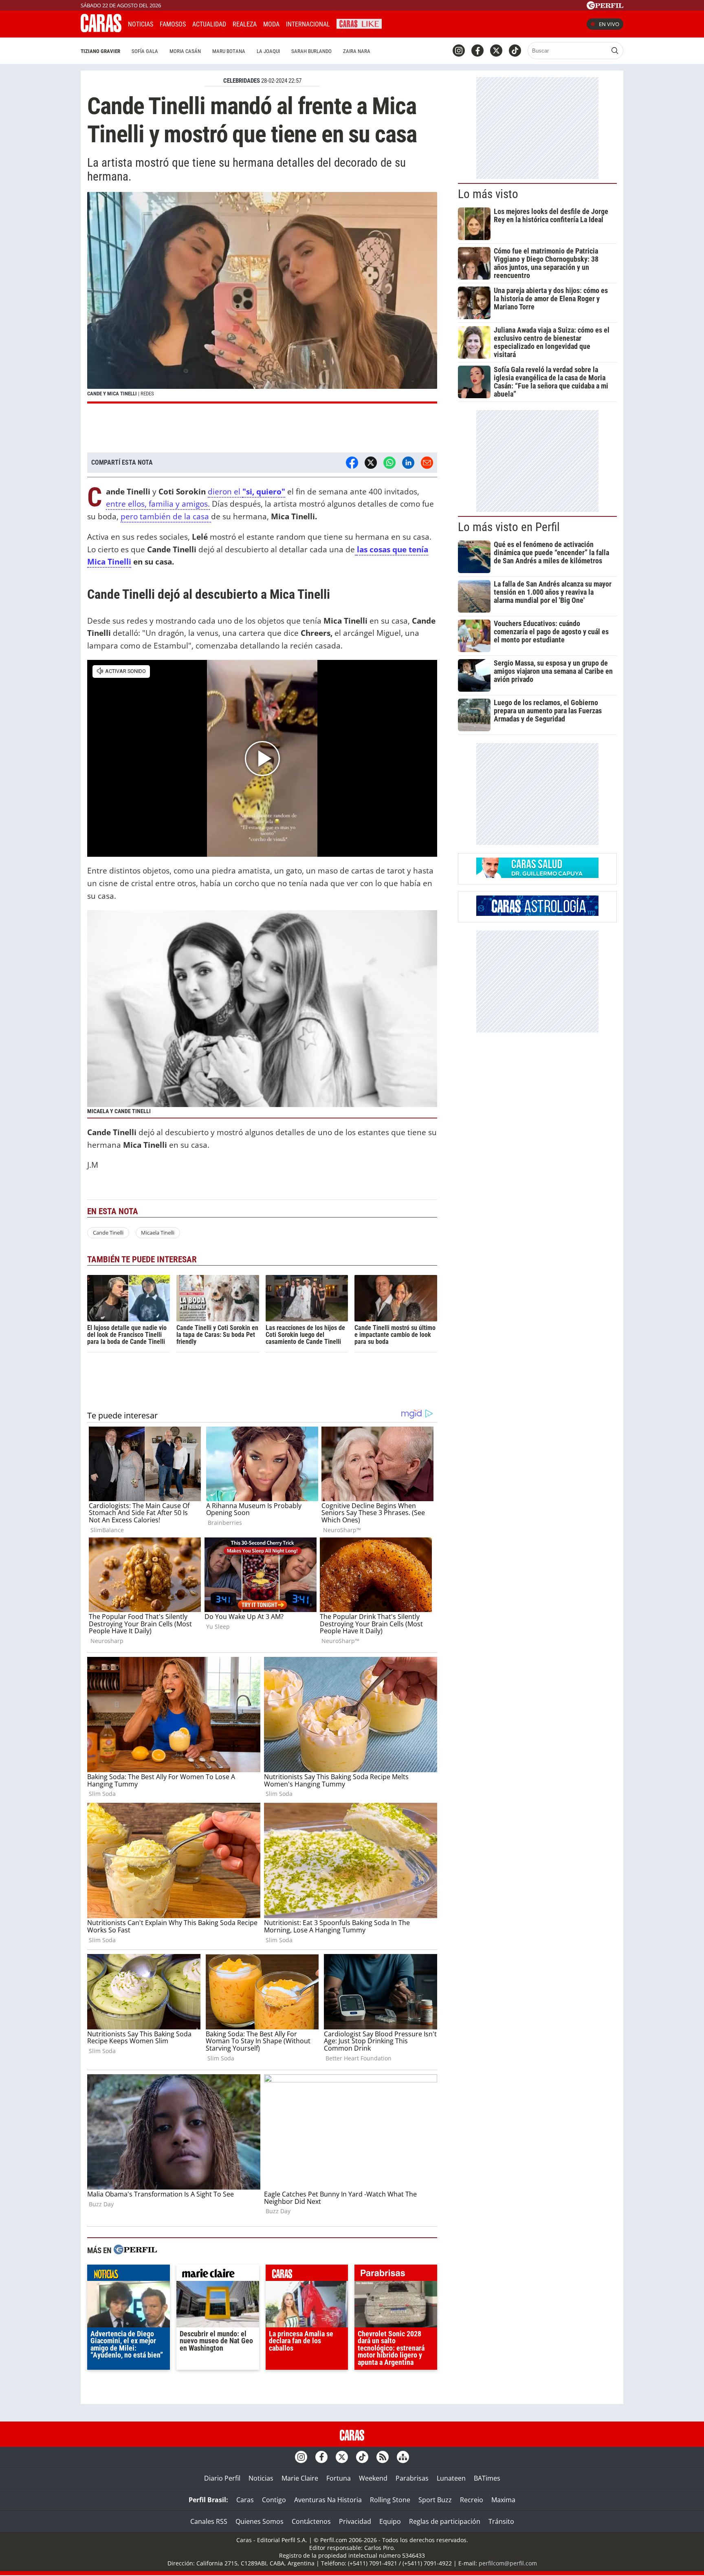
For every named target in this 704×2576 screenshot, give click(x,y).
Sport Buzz (435, 2500)
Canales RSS (209, 2521)
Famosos (173, 24)
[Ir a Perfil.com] (605, 7)
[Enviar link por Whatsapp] (389, 463)
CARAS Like (359, 23)
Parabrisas (412, 2478)
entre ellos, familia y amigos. (158, 504)
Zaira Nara (357, 51)
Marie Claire (300, 2478)
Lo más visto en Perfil (509, 527)
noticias (129, 2275)
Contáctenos (311, 2521)
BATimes (487, 2478)
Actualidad (209, 24)
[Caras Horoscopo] (537, 913)
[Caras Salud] (537, 876)
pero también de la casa (166, 516)
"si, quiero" (264, 491)
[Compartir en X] (371, 463)
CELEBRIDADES (242, 81)
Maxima (503, 2500)
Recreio (472, 2500)
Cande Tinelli (108, 1233)
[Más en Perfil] (135, 2251)
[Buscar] (615, 51)
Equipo (390, 2521)
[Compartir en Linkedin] (408, 463)
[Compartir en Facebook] (352, 463)
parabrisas (396, 2275)
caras (307, 2275)
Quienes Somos (260, 2521)
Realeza (245, 24)
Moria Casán (185, 51)
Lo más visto (488, 194)
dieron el (225, 491)
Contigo (274, 2500)
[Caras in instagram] (459, 51)
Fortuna (339, 2478)
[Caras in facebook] (477, 51)
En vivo (609, 24)
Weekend (373, 2478)
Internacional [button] (308, 24)
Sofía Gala (145, 51)
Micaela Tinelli (158, 1233)
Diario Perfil (222, 2478)
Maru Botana (229, 51)
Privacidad (355, 2521)
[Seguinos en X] (496, 51)
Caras (245, 2500)
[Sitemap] (403, 2457)
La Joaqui (268, 51)
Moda (271, 24)
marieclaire (218, 2275)
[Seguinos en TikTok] (515, 51)
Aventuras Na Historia (328, 2500)
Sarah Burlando (311, 51)
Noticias (141, 24)
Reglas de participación (445, 2521)
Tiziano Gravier (100, 51)
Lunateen (451, 2478)
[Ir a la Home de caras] (101, 30)
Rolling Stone (390, 2500)
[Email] (427, 463)
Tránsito (501, 2521)
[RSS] (383, 2457)
